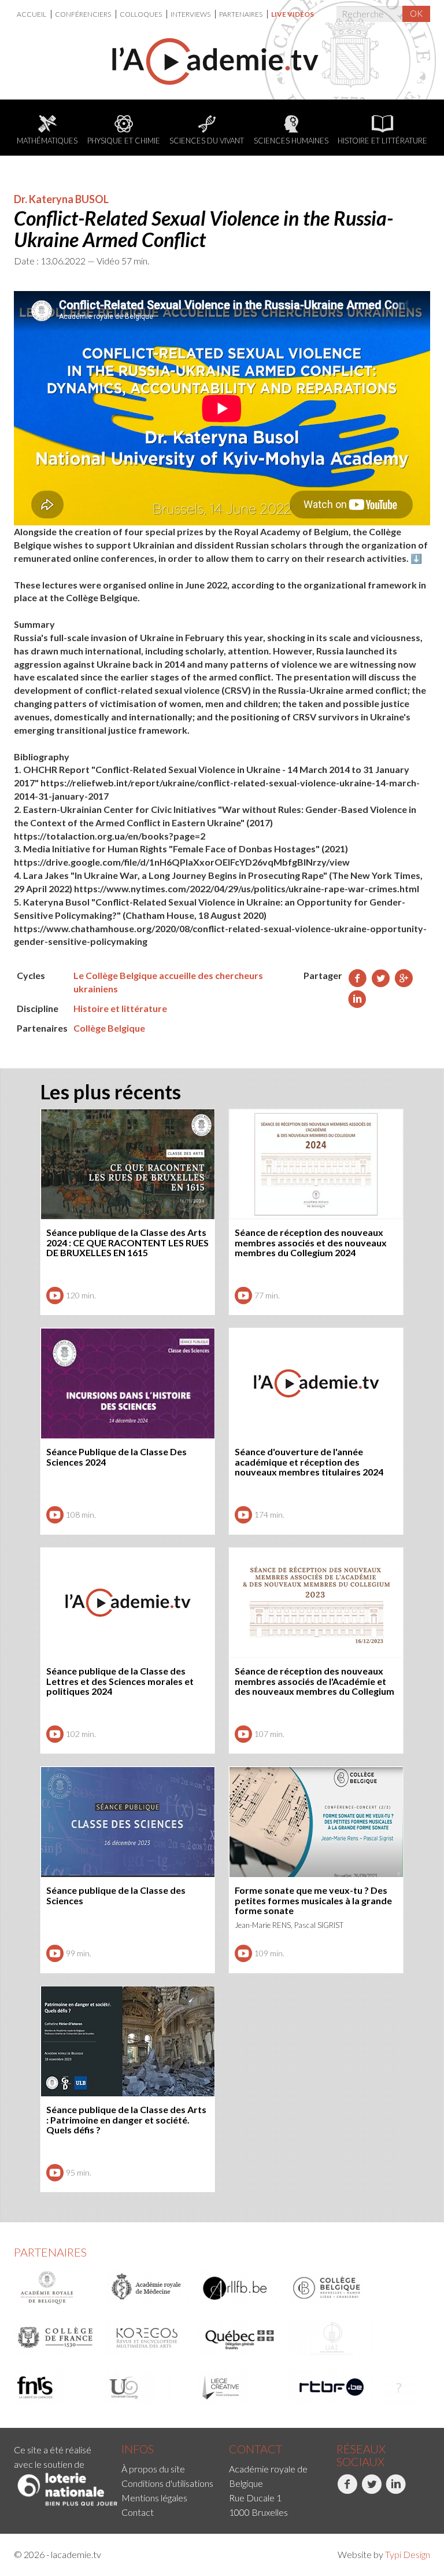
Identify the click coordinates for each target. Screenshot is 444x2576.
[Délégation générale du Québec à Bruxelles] (240, 2338)
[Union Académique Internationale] (332, 2338)
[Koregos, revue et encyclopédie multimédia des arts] (148, 2338)
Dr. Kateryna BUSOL (61, 199)
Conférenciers (84, 14)
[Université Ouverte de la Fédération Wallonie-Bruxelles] (148, 2387)
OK (416, 13)
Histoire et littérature (382, 141)
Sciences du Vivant (207, 141)
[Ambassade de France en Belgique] (399, 2387)
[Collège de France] (56, 2338)
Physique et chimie (124, 141)
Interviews (191, 14)
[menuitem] (34, 14)
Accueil (32, 14)
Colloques (141, 14)
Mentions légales (154, 2498)
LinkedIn (387, 2506)
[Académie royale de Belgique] (56, 2288)
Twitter (362, 2506)
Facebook (338, 2506)
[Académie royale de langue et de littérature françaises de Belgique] (240, 2288)
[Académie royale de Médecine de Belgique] (148, 2288)
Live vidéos (293, 14)
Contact (138, 2512)
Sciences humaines (291, 141)
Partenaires (241, 14)
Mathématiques (47, 141)
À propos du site (153, 2469)
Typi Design (408, 2554)
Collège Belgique (109, 1028)
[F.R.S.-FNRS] (56, 2387)
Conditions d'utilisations (167, 2483)
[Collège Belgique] (332, 2288)
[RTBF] (332, 2387)
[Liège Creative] (240, 2387)
